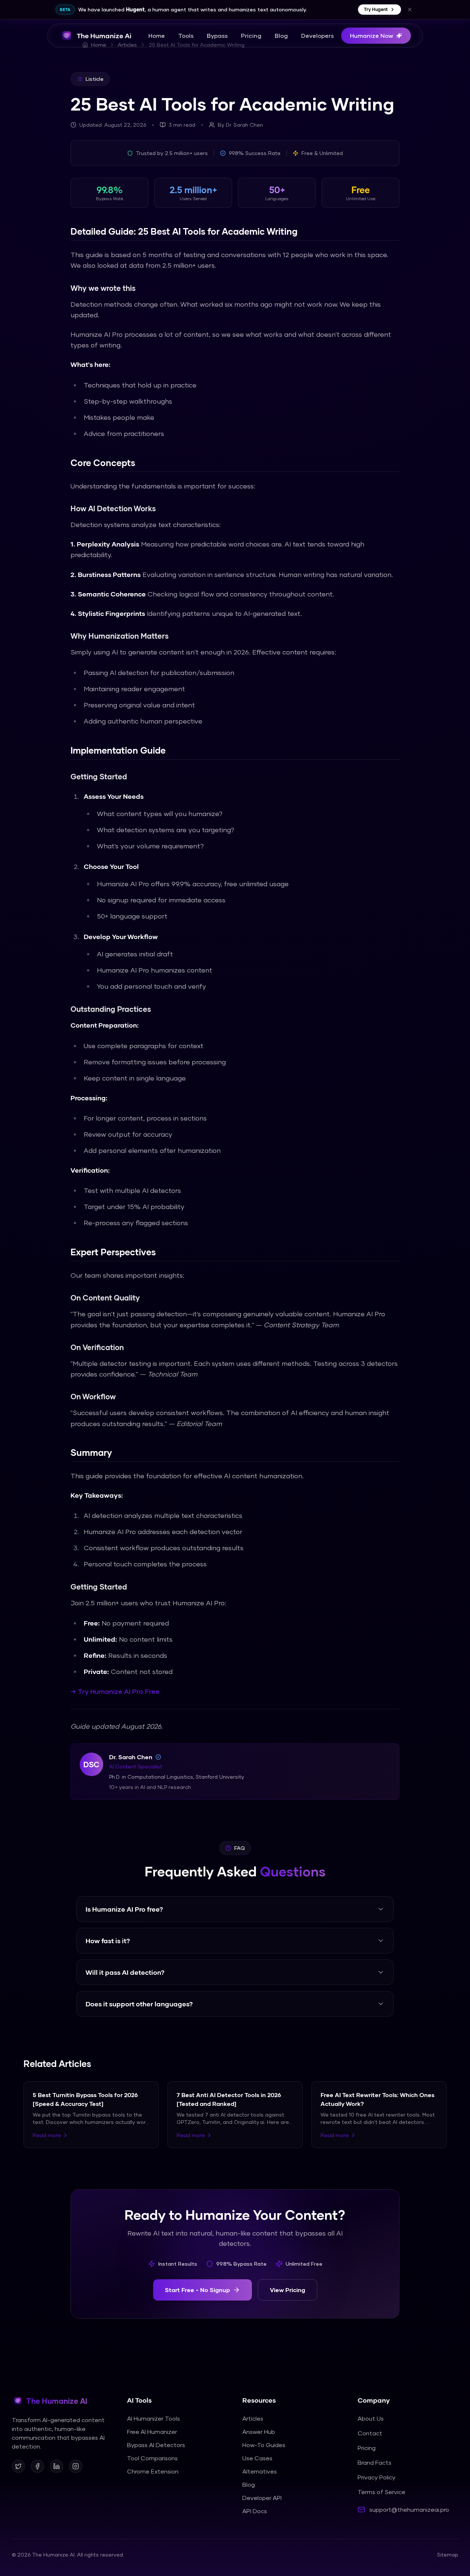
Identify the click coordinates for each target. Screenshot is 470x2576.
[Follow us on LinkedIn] (57, 2466)
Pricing (251, 35)
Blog (281, 35)
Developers (317, 35)
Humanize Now (372, 35)
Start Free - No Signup (197, 2290)
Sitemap (448, 2555)
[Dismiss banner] (410, 10)
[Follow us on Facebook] (37, 2466)
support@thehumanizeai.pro (409, 2509)
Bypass (217, 35)
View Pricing (288, 2290)
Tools (186, 35)
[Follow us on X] (18, 2466)
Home (157, 35)
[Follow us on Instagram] (76, 2466)
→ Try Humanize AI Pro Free (115, 1691)
